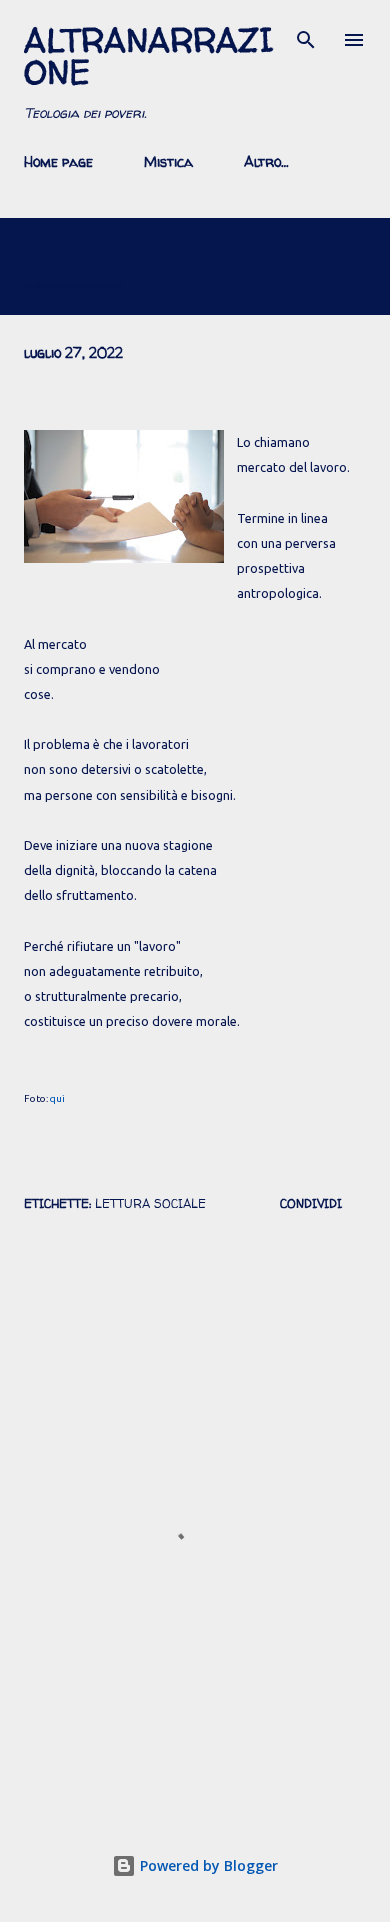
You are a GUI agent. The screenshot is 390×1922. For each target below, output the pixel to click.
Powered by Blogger (207, 1865)
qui (57, 1098)
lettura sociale (150, 1203)
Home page (58, 161)
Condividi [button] (311, 1203)
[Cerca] (306, 36)
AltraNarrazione (148, 56)
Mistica (168, 161)
